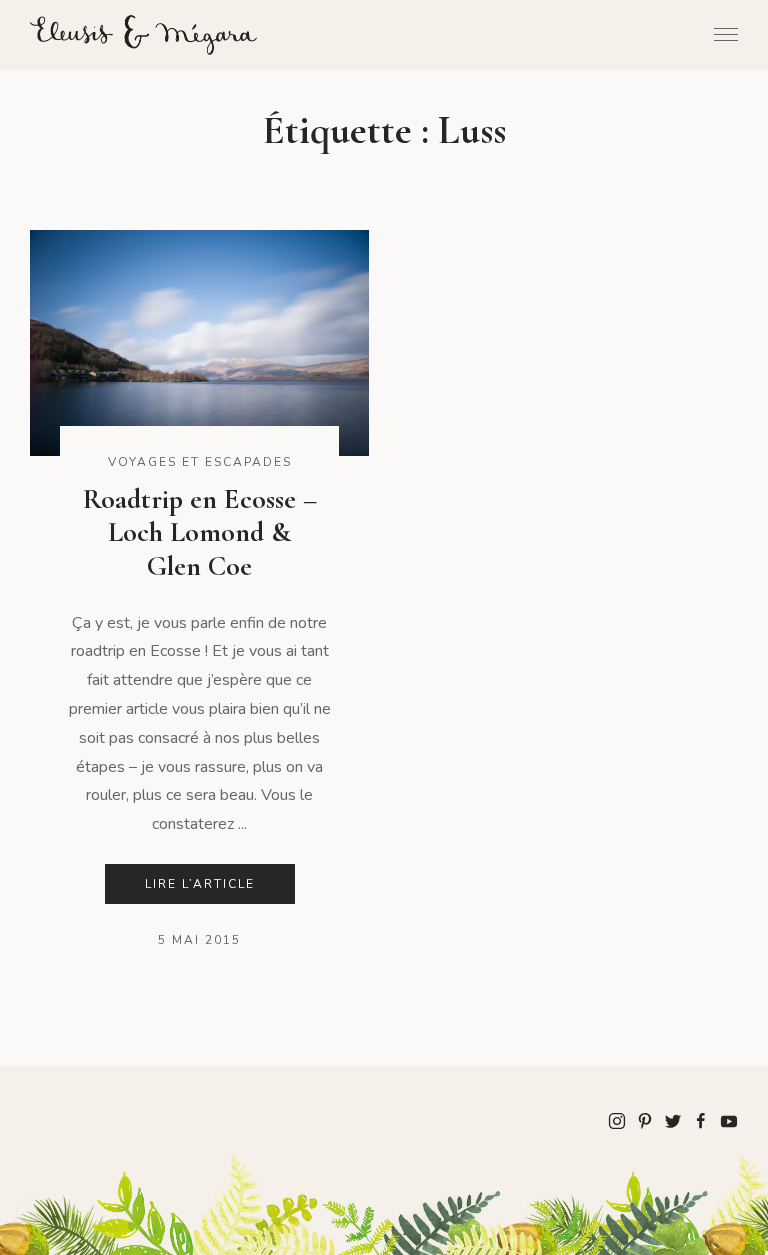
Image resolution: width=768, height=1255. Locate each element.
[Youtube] (729, 1120)
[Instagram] (617, 1120)
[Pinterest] (645, 1120)
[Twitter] (673, 1120)
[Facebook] (701, 1120)
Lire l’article (200, 884)
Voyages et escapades (200, 462)
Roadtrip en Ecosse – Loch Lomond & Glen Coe (200, 532)
